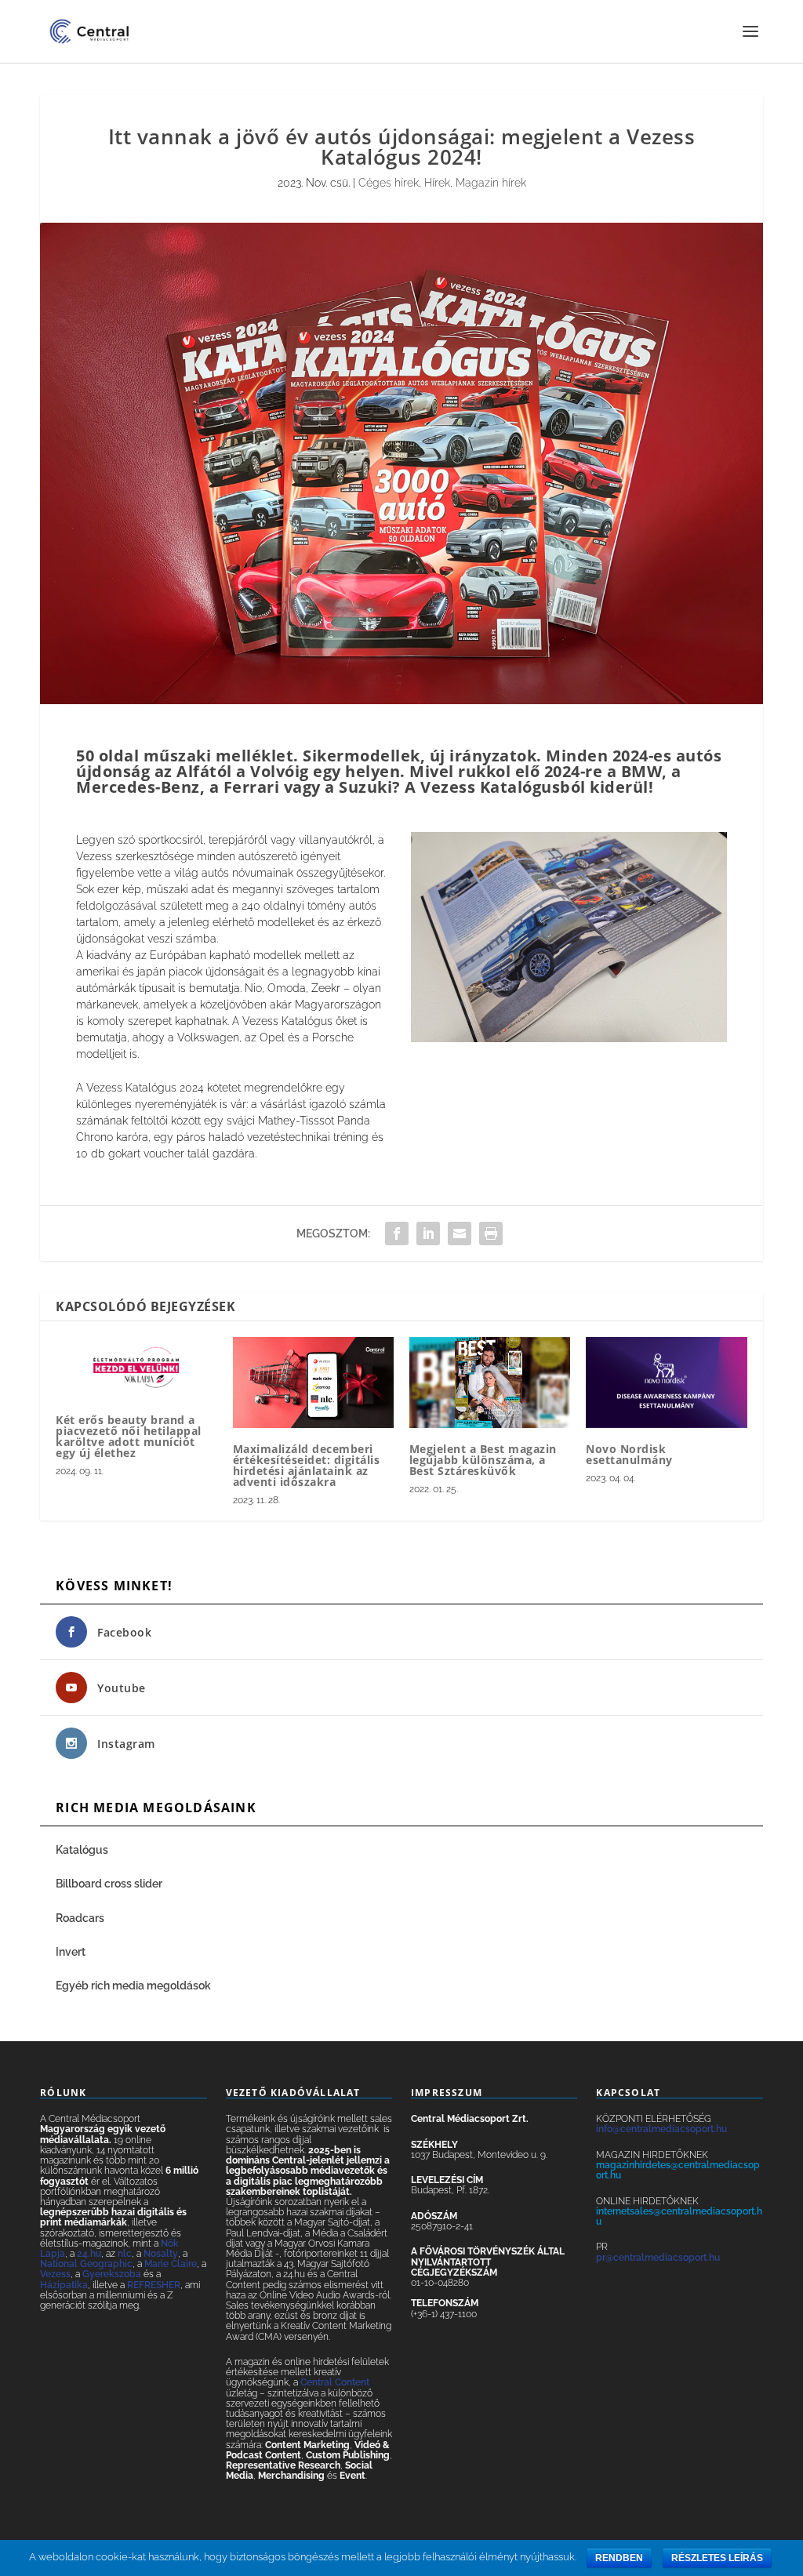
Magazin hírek (491, 183)
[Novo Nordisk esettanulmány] (666, 1382)
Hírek (437, 183)
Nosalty (161, 2254)
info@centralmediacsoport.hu (661, 2129)
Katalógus (83, 1850)
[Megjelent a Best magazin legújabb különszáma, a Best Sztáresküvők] (490, 1382)
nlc (125, 2254)
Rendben (619, 2558)
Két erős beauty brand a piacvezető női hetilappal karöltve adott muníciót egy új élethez (129, 1436)
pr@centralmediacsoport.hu (658, 2258)
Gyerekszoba (112, 2274)
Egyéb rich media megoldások (133, 1986)
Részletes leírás (717, 2558)
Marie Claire (171, 2264)
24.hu (89, 2254)
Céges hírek (389, 183)
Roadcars (80, 1918)
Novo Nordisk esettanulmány (629, 1454)
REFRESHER (154, 2285)
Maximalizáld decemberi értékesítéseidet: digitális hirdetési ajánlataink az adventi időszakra (307, 1465)
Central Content (335, 2382)
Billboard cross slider (109, 1884)
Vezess (55, 2274)
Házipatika (64, 2285)
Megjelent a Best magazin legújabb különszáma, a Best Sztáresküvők (483, 1460)
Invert (71, 1952)
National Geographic (86, 2264)
